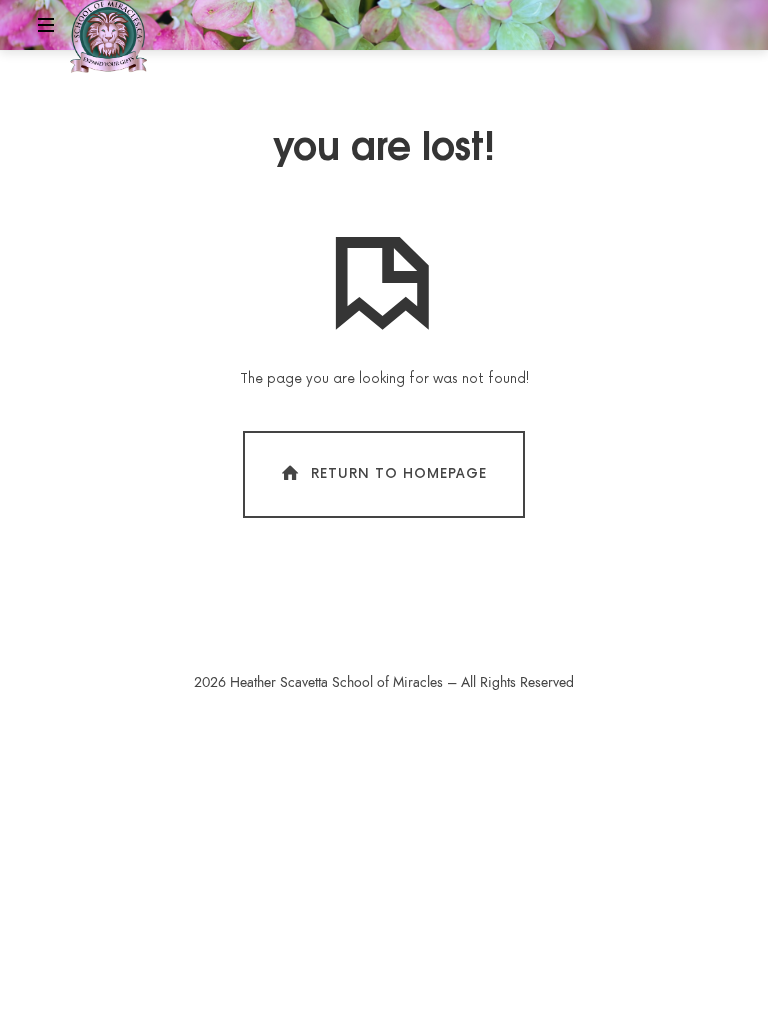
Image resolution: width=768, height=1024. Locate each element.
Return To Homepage (399, 473)
